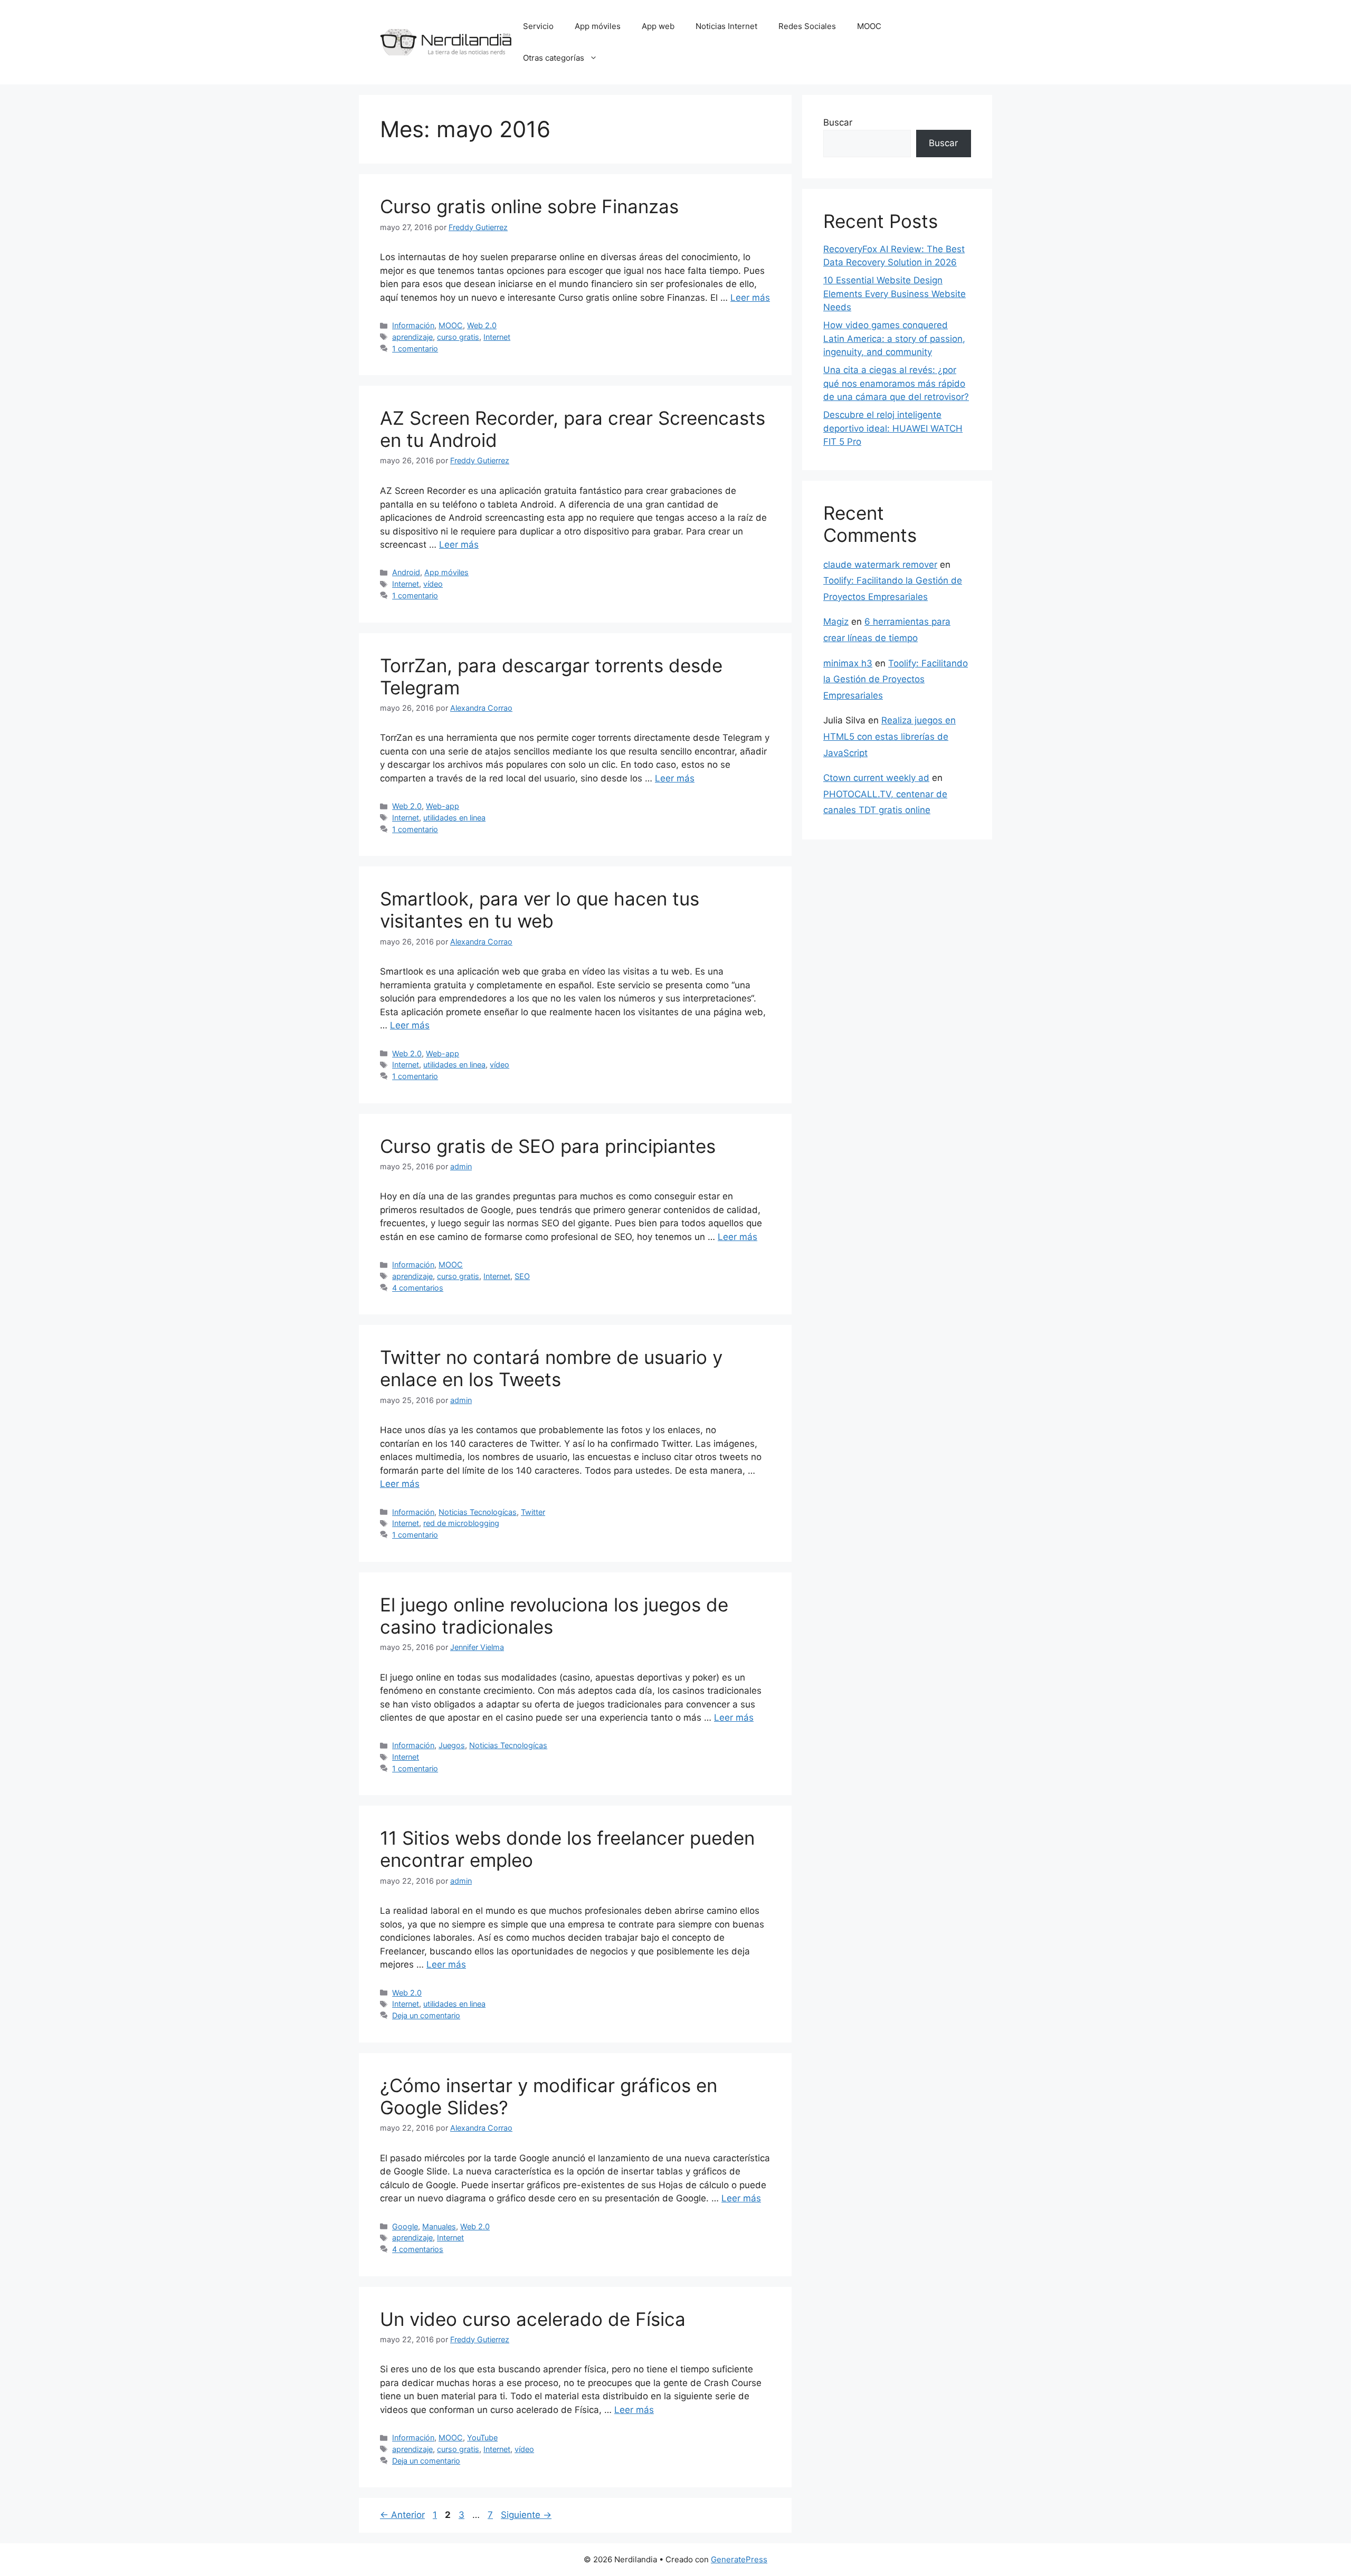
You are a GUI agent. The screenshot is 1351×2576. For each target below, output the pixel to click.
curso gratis (458, 337)
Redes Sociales (807, 26)
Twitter (533, 1512)
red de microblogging (461, 1523)
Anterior (402, 2515)
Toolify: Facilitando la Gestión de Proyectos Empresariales (896, 679)
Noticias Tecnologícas (478, 1512)
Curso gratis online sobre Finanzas (529, 206)
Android (406, 572)
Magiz (836, 622)
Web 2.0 (482, 325)
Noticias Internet (726, 26)
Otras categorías (554, 58)
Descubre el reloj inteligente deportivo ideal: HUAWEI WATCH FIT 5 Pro (893, 428)
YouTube (482, 2437)
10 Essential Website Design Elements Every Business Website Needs (895, 294)
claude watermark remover (880, 565)
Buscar (838, 122)
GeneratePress (739, 2559)
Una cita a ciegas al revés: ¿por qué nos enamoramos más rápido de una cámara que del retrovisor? (896, 383)
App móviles (598, 26)
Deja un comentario (426, 2015)
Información (413, 325)
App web (658, 26)
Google (405, 2226)
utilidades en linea (454, 818)
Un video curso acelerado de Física (533, 2319)
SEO (522, 1276)
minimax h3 (848, 663)
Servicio (538, 26)
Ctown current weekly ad (876, 778)
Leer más (750, 298)
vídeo (433, 584)
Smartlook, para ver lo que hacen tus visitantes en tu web (540, 910)
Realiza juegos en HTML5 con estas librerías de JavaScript (889, 736)
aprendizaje (412, 337)
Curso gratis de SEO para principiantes (548, 1146)
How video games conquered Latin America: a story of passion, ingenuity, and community (894, 338)
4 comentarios (418, 1288)
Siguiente (526, 2515)
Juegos (452, 1745)
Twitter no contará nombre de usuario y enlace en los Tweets (551, 1368)
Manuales (439, 2226)
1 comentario (415, 349)
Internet (497, 337)
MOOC (869, 26)
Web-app (443, 806)
